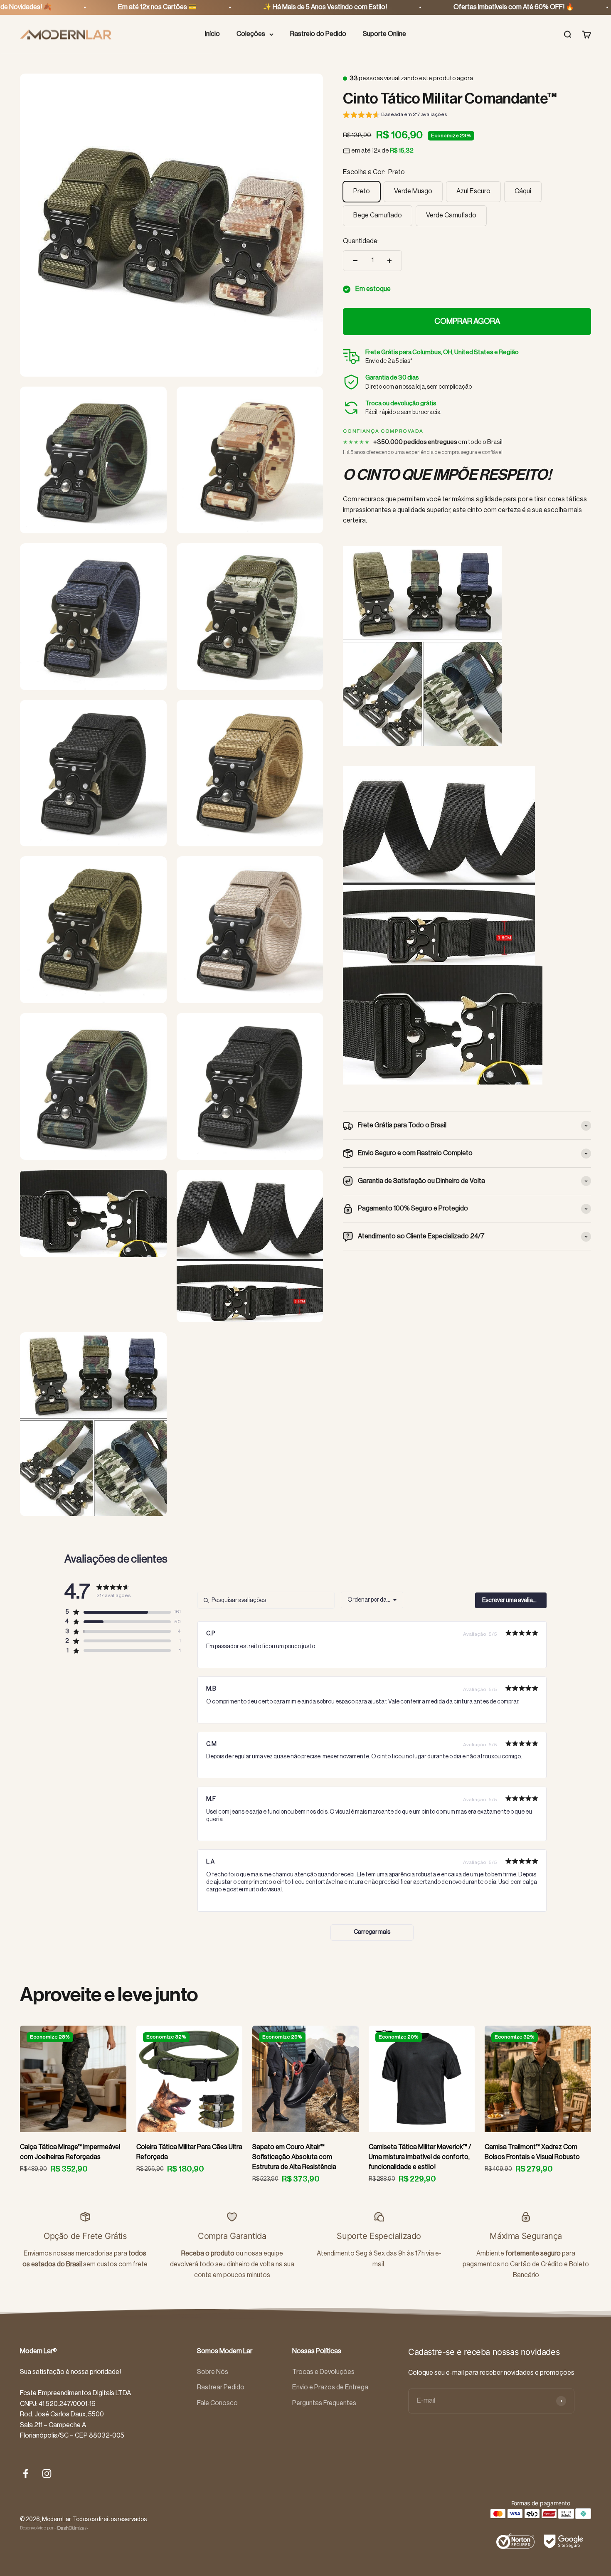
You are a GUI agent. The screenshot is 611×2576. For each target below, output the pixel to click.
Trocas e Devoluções (323, 2372)
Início (212, 34)
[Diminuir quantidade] (355, 261)
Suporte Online (384, 34)
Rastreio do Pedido (318, 34)
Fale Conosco (217, 2403)
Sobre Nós (213, 2372)
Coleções (251, 34)
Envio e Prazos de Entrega (330, 2387)
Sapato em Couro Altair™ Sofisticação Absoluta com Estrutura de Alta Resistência (294, 2157)
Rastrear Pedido (221, 2387)
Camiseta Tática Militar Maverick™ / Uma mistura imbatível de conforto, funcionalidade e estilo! (420, 2157)
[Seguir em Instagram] (47, 2474)
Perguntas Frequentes (324, 2403)
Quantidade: (361, 241)
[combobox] (372, 1600)
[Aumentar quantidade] (389, 261)
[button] (395, 116)
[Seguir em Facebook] (26, 2474)
